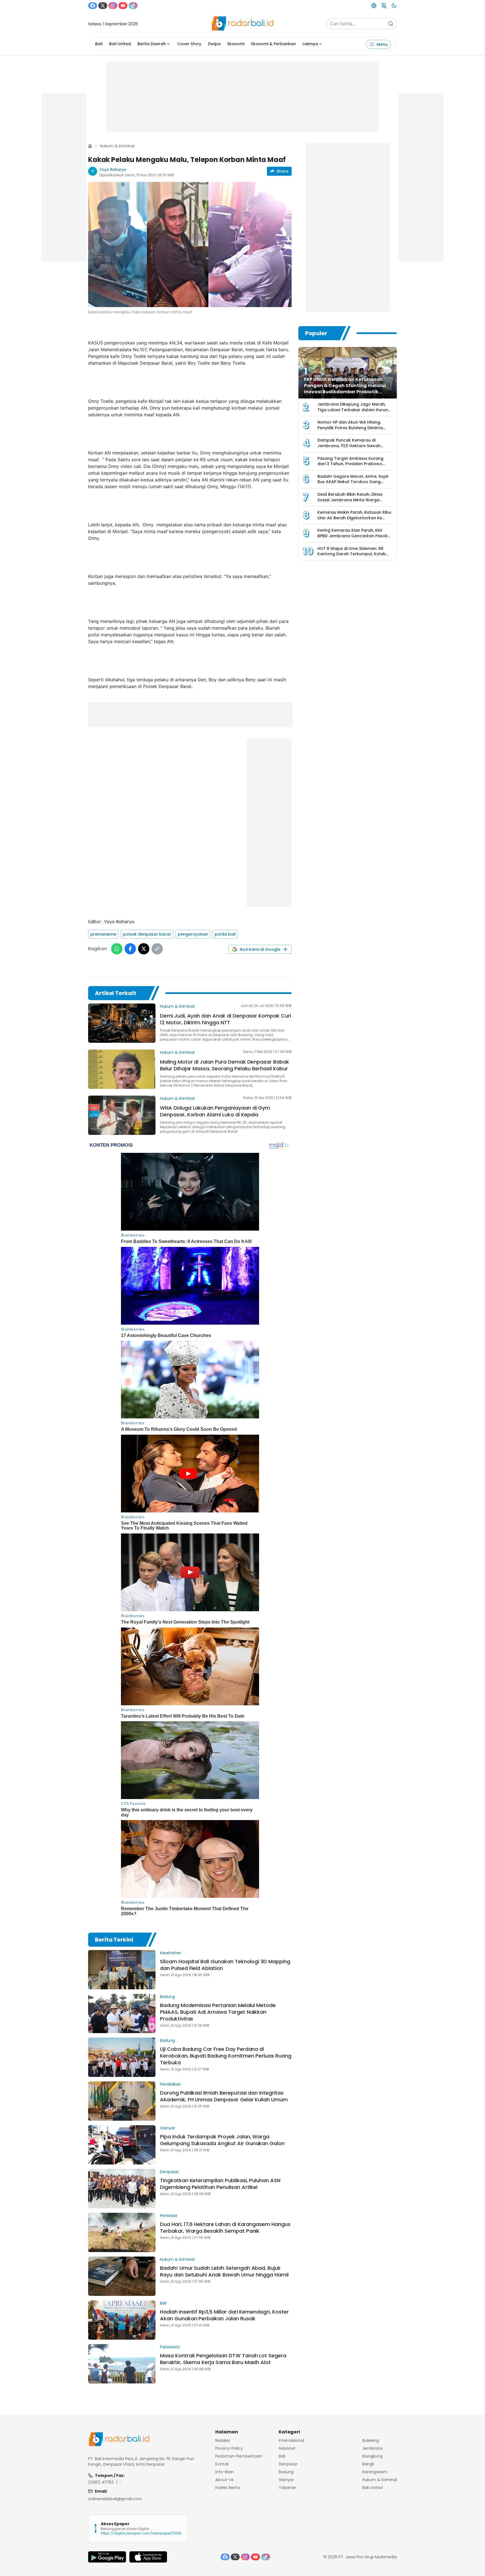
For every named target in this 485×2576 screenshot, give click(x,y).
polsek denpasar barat (147, 934)
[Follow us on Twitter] (103, 6)
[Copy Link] (157, 949)
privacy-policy (229, 2448)
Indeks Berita (228, 2488)
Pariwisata (170, 2347)
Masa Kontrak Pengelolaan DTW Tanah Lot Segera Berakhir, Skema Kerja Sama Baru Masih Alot (223, 2359)
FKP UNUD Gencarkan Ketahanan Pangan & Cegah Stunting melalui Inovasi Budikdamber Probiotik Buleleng (345, 389)
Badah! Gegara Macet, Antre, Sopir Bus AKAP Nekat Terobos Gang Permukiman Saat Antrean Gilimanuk (353, 485)
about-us (225, 2480)
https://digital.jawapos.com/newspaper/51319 (141, 2533)
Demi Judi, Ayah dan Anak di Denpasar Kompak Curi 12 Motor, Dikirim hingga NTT (226, 1019)
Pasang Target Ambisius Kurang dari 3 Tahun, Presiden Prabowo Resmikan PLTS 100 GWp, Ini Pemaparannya (350, 467)
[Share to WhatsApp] (117, 949)
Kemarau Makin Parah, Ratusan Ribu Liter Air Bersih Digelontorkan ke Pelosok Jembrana (354, 518)
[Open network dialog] (374, 6)
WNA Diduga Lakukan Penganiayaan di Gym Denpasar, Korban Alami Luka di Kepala (215, 1111)
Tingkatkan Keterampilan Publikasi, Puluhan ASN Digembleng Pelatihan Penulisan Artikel (220, 2184)
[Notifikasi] (384, 6)
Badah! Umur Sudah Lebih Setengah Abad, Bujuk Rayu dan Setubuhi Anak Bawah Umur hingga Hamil (224, 2271)
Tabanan (288, 2488)
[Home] (90, 146)
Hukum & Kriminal (117, 146)
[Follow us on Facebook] (93, 6)
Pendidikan (171, 2084)
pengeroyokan (193, 934)
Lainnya (310, 44)
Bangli (368, 2464)
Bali (99, 44)
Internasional (291, 2440)
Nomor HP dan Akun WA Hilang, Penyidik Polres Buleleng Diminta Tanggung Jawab (350, 428)
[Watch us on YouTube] (123, 6)
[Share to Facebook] (130, 949)
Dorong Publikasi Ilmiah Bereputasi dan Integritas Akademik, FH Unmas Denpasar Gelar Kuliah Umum (224, 2096)
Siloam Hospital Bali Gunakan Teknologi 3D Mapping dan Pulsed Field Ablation (225, 1965)
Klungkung (372, 2456)
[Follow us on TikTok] (133, 6)
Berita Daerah (152, 44)
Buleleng (371, 2440)
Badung (167, 1997)
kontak (222, 2464)
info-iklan (225, 2472)
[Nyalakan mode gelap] (394, 6)
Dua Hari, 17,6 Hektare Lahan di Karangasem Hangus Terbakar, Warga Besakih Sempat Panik (225, 2228)
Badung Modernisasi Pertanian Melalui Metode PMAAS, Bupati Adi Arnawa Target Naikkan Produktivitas (218, 2012)
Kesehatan (171, 1953)
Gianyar (168, 2128)
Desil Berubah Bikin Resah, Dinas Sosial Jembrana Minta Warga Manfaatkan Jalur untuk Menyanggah (350, 503)
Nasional (287, 2448)
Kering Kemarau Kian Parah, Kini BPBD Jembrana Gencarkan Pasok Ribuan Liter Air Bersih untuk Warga (353, 536)
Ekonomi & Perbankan (274, 44)
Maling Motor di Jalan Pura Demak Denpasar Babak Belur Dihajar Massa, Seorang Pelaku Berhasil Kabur (225, 1065)
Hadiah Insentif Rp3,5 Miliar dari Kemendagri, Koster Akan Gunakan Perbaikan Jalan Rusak (224, 2315)
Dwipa (214, 44)
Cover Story (189, 44)
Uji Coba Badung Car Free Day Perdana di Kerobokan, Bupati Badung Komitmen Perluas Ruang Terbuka (226, 2056)
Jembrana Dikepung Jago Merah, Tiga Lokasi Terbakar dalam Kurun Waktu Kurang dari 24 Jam (353, 410)
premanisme (103, 934)
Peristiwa (169, 2216)
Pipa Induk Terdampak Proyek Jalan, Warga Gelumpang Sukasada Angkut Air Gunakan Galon (222, 2140)
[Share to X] (144, 949)
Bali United (120, 44)
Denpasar (169, 2172)
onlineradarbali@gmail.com (115, 2499)
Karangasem (375, 2472)
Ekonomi (236, 44)
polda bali (225, 934)
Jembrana (372, 2448)
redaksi (223, 2440)
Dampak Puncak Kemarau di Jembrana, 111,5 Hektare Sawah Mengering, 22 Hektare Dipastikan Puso (352, 448)
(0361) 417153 (101, 2482)
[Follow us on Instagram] (113, 6)
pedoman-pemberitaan (239, 2456)
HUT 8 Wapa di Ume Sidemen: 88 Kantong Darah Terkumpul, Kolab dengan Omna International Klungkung (352, 557)
